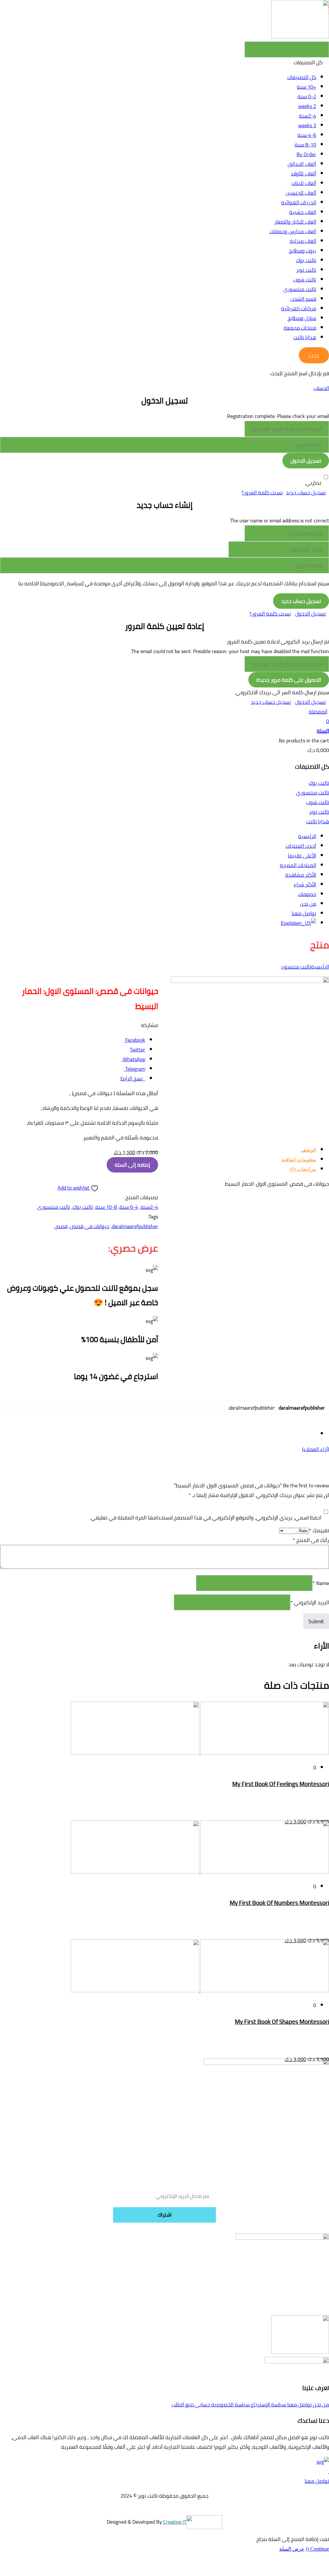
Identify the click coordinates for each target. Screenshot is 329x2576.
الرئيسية (320, 967)
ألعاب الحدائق (302, 164)
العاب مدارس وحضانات (293, 231)
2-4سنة (307, 116)
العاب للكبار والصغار (295, 222)
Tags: (153, 1217)
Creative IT (175, 2522)
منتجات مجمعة (300, 328)
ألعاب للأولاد (303, 173)
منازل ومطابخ (302, 318)
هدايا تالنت (305, 337)
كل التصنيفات (302, 77)
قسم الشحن (303, 299)
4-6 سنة (307, 135)
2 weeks (307, 106)
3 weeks (307, 125)
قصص (61, 1226)
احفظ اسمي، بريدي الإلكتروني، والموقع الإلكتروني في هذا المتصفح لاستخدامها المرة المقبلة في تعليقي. (206, 1518)
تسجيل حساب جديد (306, 492)
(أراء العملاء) (316, 1449)
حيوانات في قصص (90, 1226)
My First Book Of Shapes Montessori (282, 2022)
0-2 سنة (307, 96)
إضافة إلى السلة (132, 1165)
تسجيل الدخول (311, 614)
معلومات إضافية (299, 1160)
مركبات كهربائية (299, 308)
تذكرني (313, 483)
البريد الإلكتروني (310, 1602)
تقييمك (319, 1530)
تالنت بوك (306, 260)
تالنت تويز (306, 270)
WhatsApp (134, 1059)
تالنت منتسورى (300, 289)
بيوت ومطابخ (302, 251)
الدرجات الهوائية (299, 202)
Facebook (135, 1040)
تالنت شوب (305, 279)
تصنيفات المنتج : (141, 1197)
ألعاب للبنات (304, 183)
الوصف (308, 1150)
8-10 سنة (305, 145)
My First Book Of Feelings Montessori (281, 1784)
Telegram (135, 1069)
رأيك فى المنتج (311, 1540)
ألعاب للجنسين (301, 193)
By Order (306, 154)
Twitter (138, 1049)
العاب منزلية (303, 241)
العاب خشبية (303, 212)
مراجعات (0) (303, 1169)
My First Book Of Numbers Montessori (279, 1903)
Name (321, 1583)
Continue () (317, 2549)
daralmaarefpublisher (135, 1226)
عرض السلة (292, 2549)
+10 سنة (307, 87)
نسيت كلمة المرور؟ (262, 492)
